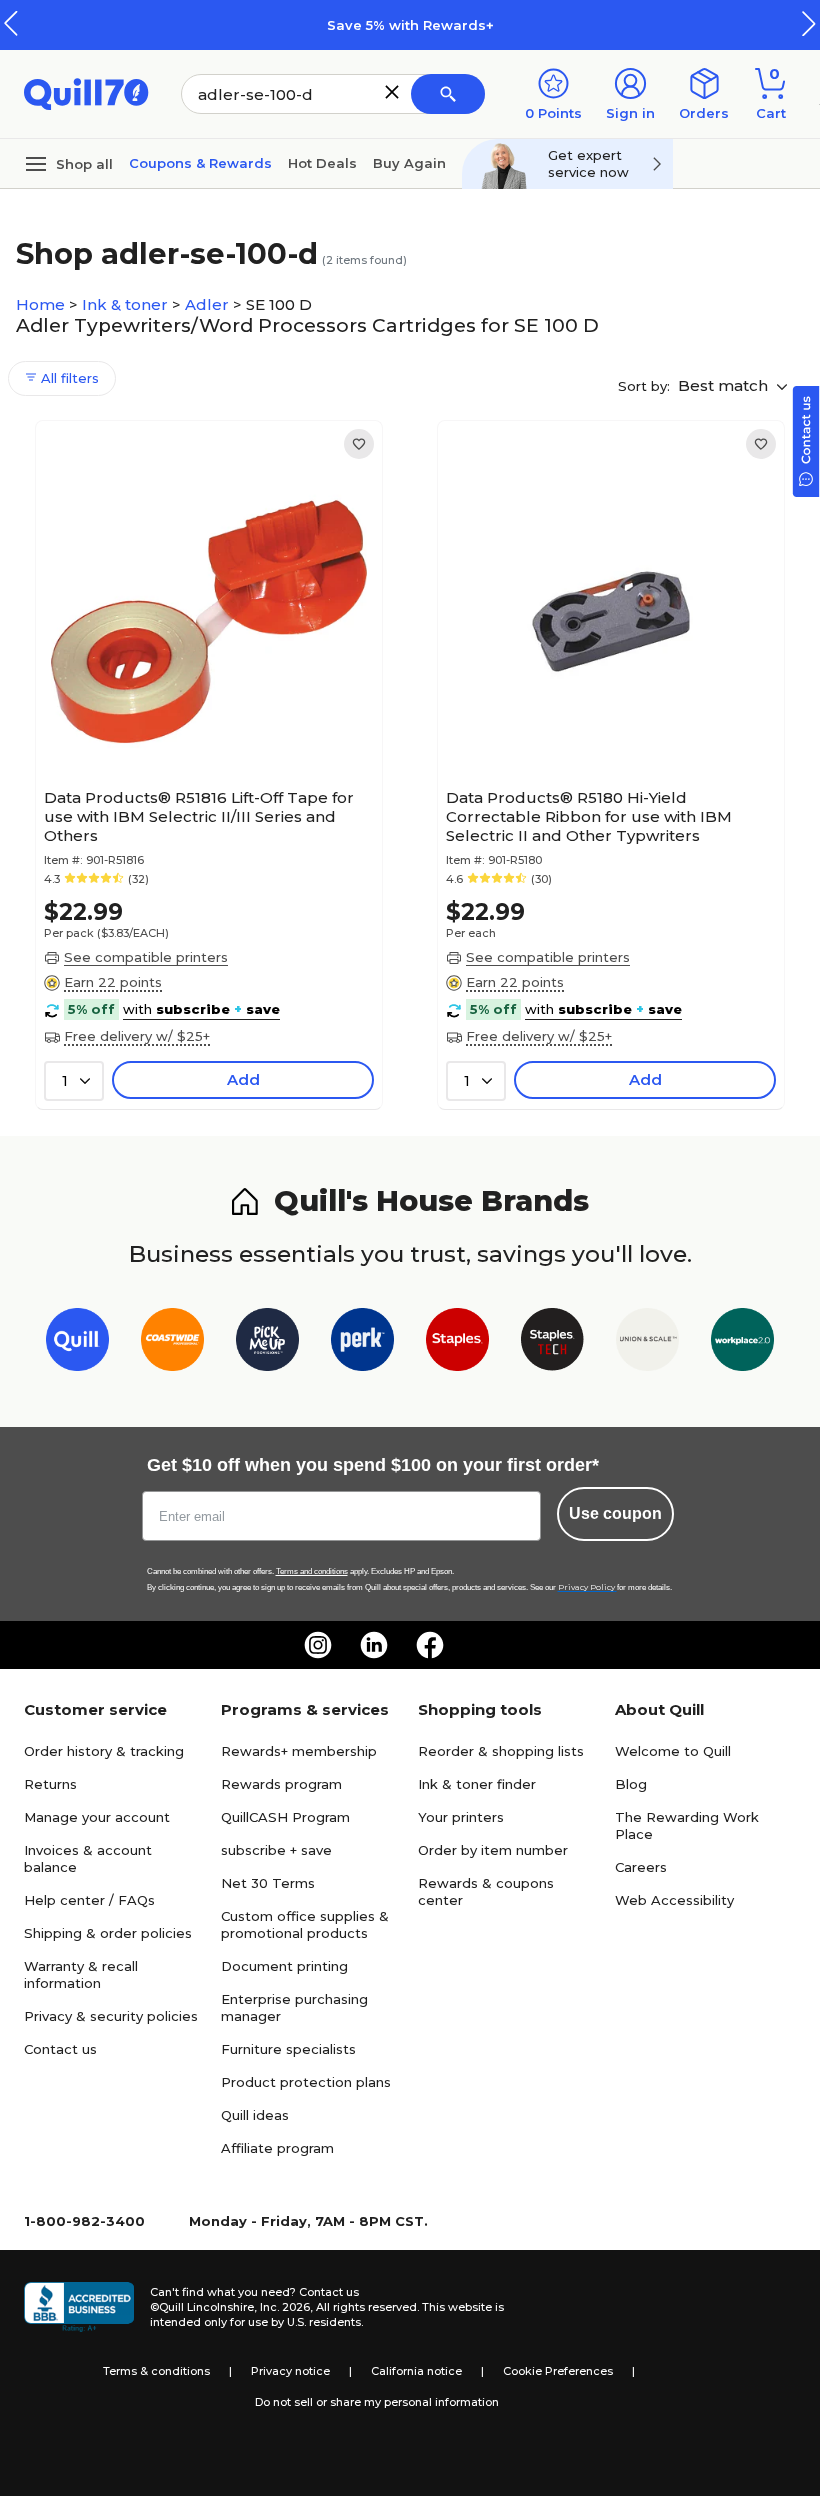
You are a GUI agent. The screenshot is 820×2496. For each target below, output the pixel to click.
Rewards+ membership (299, 1751)
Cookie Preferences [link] (558, 2371)
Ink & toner (127, 304)
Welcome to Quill (673, 1751)
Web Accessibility (674, 1900)
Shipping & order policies (108, 1933)
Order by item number (493, 1850)
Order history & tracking (104, 1751)
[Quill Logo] (86, 92)
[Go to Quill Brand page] (77, 1343)
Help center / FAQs (89, 1900)
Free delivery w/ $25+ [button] (137, 1036)
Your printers (461, 1817)
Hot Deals (322, 163)
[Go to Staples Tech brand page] (552, 1343)
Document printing (284, 1966)
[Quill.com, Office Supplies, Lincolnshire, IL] (79, 2307)
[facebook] (430, 1645)
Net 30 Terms (268, 1883)
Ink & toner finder (477, 1784)
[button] (809, 23)
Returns (50, 1784)
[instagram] (318, 1645)
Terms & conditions (156, 2371)
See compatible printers (146, 957)
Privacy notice (290, 2371)
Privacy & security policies (111, 2016)
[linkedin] (374, 1645)
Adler (209, 304)
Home (42, 304)
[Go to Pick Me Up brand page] (267, 1343)
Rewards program (281, 1784)
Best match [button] (725, 385)
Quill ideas (255, 2115)
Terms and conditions (312, 1571)
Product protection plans (306, 2082)
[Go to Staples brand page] (457, 1343)
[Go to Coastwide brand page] (172, 1343)
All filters (68, 378)
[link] (359, 444)
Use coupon (615, 1513)
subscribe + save (276, 1850)
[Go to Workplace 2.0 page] (742, 1343)
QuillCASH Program (285, 1817)
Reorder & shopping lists (501, 1751)
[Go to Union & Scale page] (647, 1343)
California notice (416, 2371)
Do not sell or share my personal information (377, 2402)
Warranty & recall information (81, 1974)
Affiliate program (277, 2148)
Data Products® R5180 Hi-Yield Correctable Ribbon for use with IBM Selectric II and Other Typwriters (589, 816)
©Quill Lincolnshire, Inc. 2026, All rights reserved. (284, 2307)
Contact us (60, 2049)
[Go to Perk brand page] (362, 1343)
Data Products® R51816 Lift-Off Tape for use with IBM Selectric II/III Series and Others (199, 816)
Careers (641, 1867)
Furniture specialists (288, 2049)
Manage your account (97, 1817)
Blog (631, 1784)
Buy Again (409, 163)
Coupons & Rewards (200, 163)
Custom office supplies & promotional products (305, 1924)
